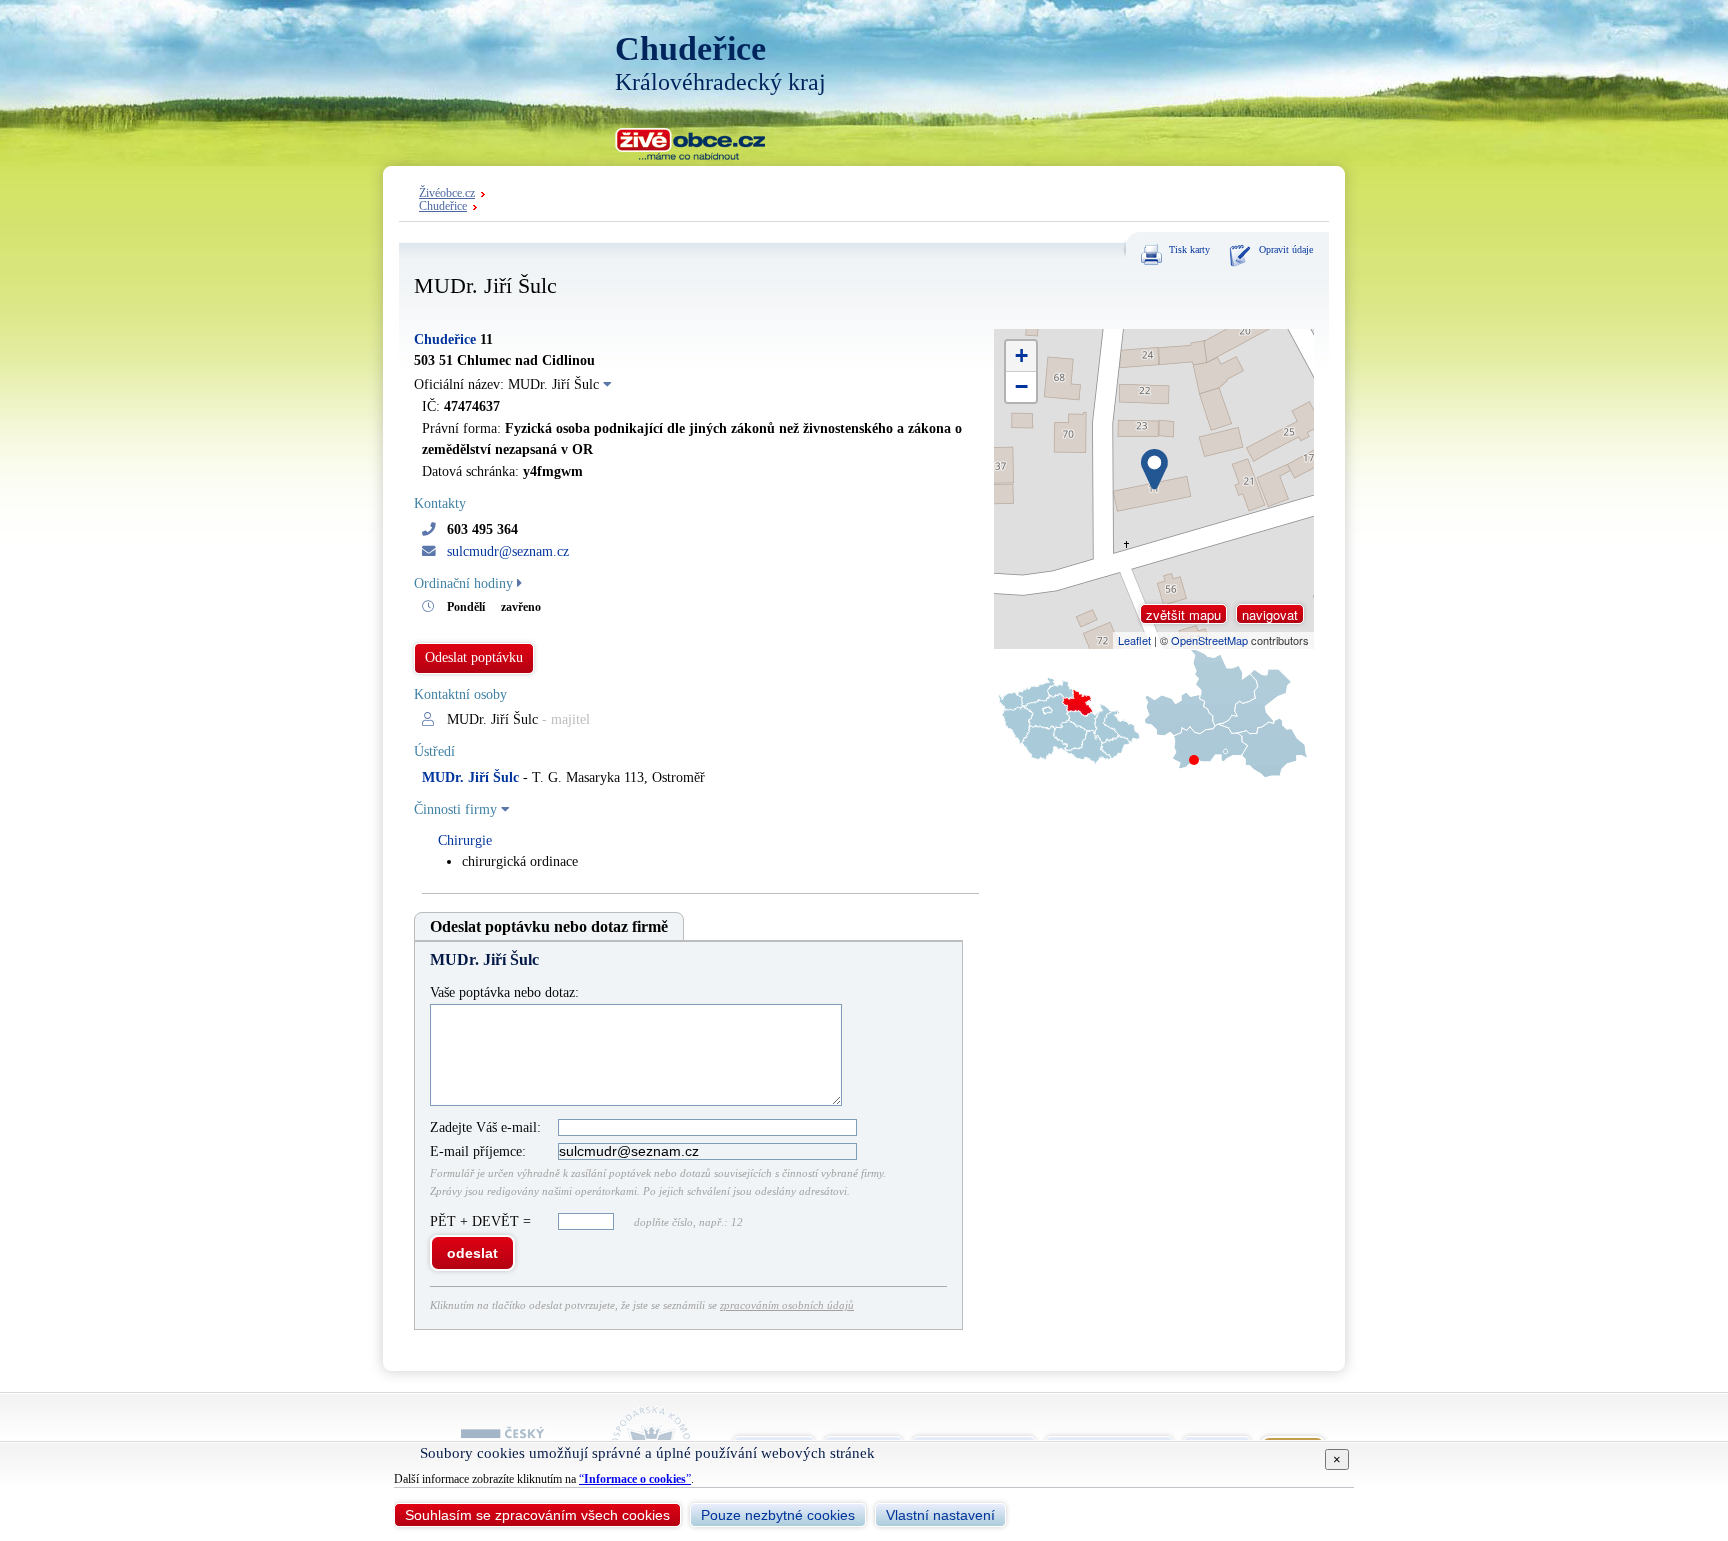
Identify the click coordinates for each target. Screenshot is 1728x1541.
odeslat (472, 1253)
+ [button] (1021, 355)
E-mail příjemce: (478, 1151)
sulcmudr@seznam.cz (508, 551)
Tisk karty (1189, 249)
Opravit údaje (1286, 249)
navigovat (1270, 614)
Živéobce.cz (447, 193)
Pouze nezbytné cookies (778, 1515)
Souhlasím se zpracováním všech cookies (537, 1515)
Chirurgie (465, 840)
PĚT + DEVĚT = (482, 1221)
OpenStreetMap (1209, 640)
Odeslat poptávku (474, 657)
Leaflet (1134, 640)
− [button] (1021, 386)
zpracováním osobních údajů (787, 1305)
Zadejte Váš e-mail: (485, 1127)
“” (635, 1479)
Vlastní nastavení (940, 1515)
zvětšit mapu (1183, 614)
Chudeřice (443, 206)
